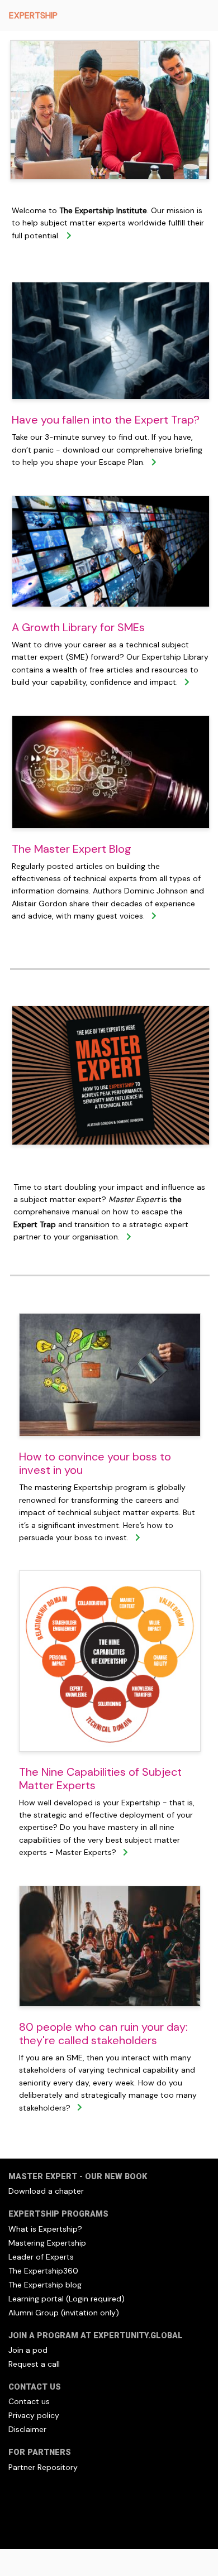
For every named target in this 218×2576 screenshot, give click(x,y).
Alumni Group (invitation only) (64, 2313)
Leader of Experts (41, 2257)
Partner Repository (43, 2467)
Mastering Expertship (47, 2243)
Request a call (34, 2364)
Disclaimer (27, 2429)
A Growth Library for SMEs (78, 627)
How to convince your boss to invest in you (95, 1463)
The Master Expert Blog (72, 849)
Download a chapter (46, 2191)
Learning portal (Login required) (67, 2299)
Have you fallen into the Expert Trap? (106, 420)
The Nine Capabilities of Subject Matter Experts (100, 1779)
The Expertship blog (45, 2285)
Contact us (29, 2401)
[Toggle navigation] (193, 16)
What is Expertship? (45, 2229)
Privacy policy (34, 2415)
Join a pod (28, 2350)
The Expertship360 (43, 2271)
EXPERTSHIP (33, 15)
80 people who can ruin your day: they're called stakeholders (103, 2034)
